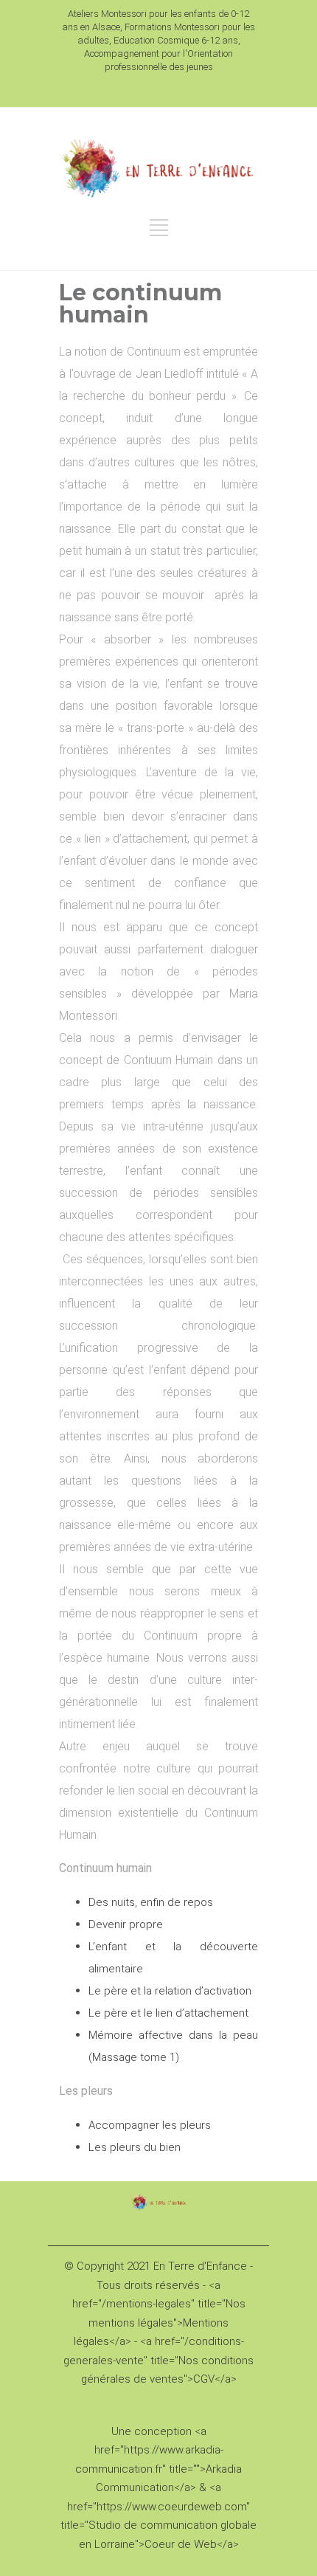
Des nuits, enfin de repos (151, 1902)
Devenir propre (126, 1924)
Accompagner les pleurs (150, 2125)
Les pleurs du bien (135, 2147)
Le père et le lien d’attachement (168, 2013)
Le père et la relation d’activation (170, 1991)
